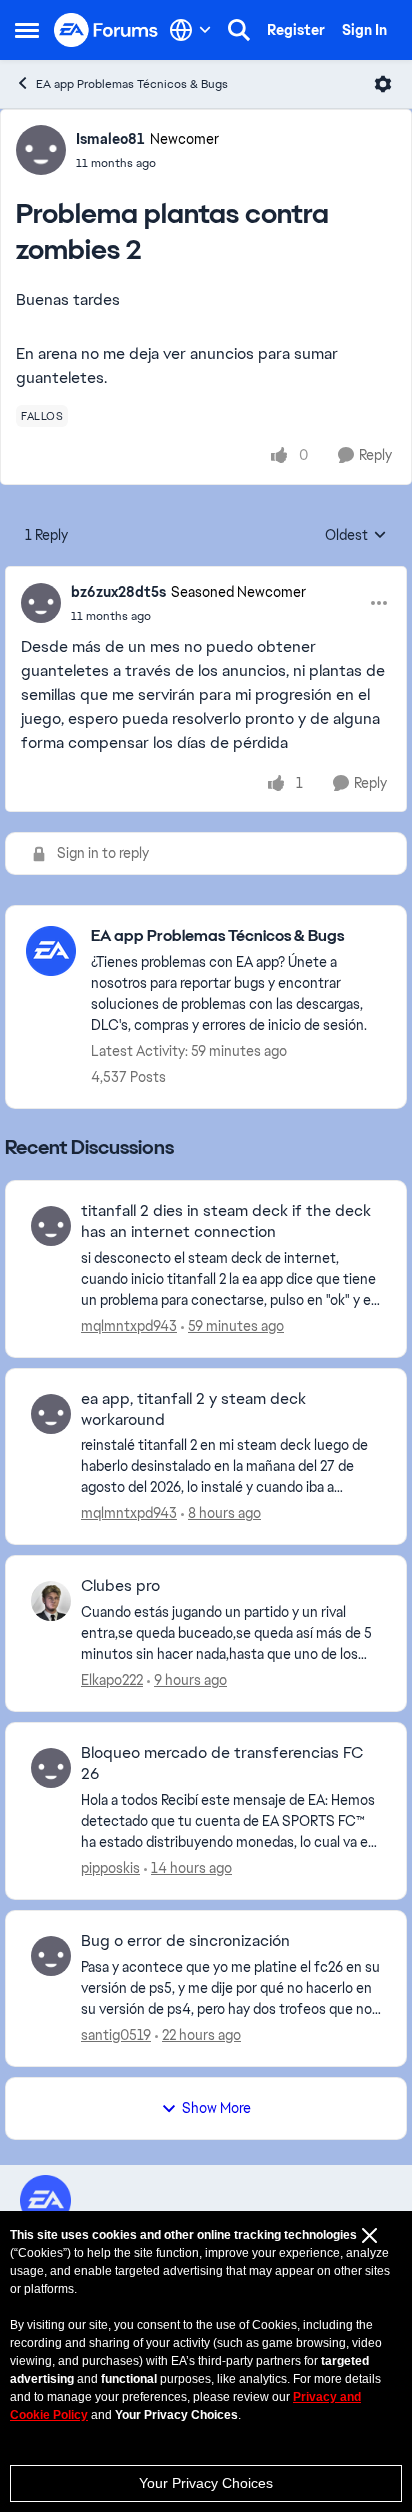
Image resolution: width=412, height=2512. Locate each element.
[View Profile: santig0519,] (51, 1956)
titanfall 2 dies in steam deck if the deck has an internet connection (226, 1221)
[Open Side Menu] (27, 30)
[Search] (239, 30)
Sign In (364, 30)
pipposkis (110, 1868)
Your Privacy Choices (206, 2483)
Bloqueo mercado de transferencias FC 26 (222, 1763)
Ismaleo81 (110, 139)
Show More (216, 2108)
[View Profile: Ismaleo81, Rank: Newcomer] (41, 150)
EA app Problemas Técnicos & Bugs (132, 84)
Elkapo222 (112, 1680)
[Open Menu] (383, 84)
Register (296, 30)
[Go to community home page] (106, 30)
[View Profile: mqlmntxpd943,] (51, 1226)
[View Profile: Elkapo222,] (51, 1601)
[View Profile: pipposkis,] (51, 1768)
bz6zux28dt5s (118, 592)
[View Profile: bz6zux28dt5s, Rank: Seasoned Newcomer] (41, 603)
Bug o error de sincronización (185, 1941)
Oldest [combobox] (356, 536)
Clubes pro (120, 1586)
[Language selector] (190, 30)
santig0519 (116, 2035)
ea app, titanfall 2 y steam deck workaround (193, 1409)
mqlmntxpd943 (129, 1326)
